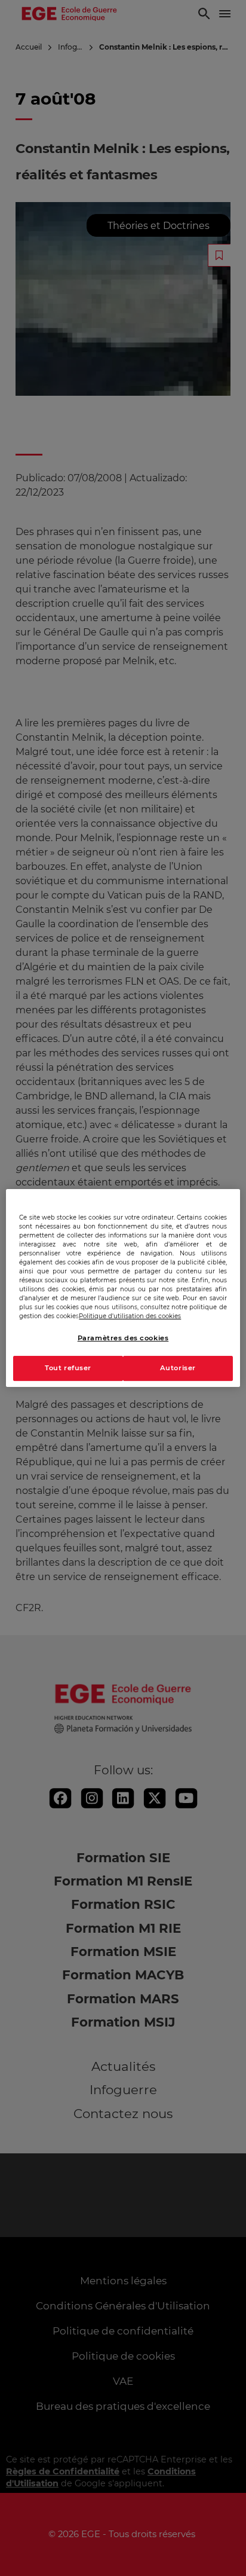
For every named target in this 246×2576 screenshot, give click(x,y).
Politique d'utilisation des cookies (130, 1316)
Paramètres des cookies (123, 1338)
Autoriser (178, 1368)
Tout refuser (68, 1368)
